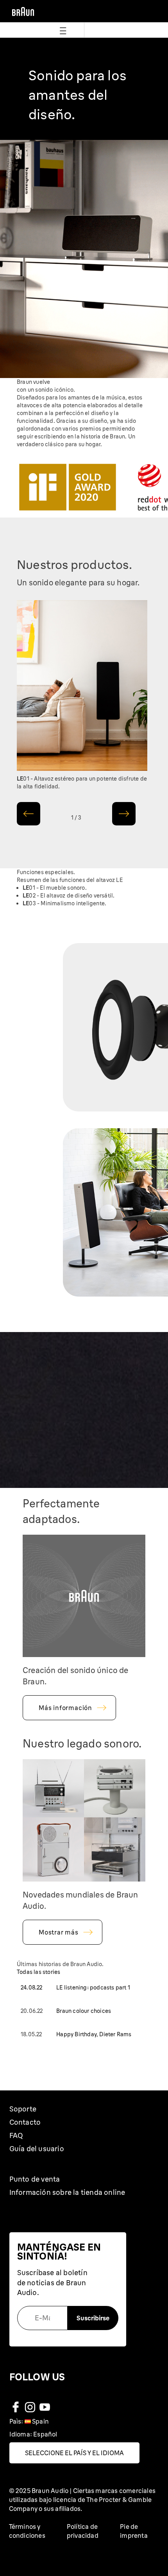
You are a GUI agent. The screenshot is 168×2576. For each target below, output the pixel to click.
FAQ (16, 2135)
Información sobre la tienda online (67, 2192)
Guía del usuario (37, 2149)
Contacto (25, 2122)
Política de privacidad (83, 2531)
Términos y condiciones (27, 2531)
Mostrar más (59, 1932)
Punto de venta (35, 2179)
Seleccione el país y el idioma (74, 2453)
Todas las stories (38, 1972)
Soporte (23, 2109)
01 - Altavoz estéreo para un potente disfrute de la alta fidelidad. (82, 783)
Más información (65, 1708)
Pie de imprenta (134, 2531)
